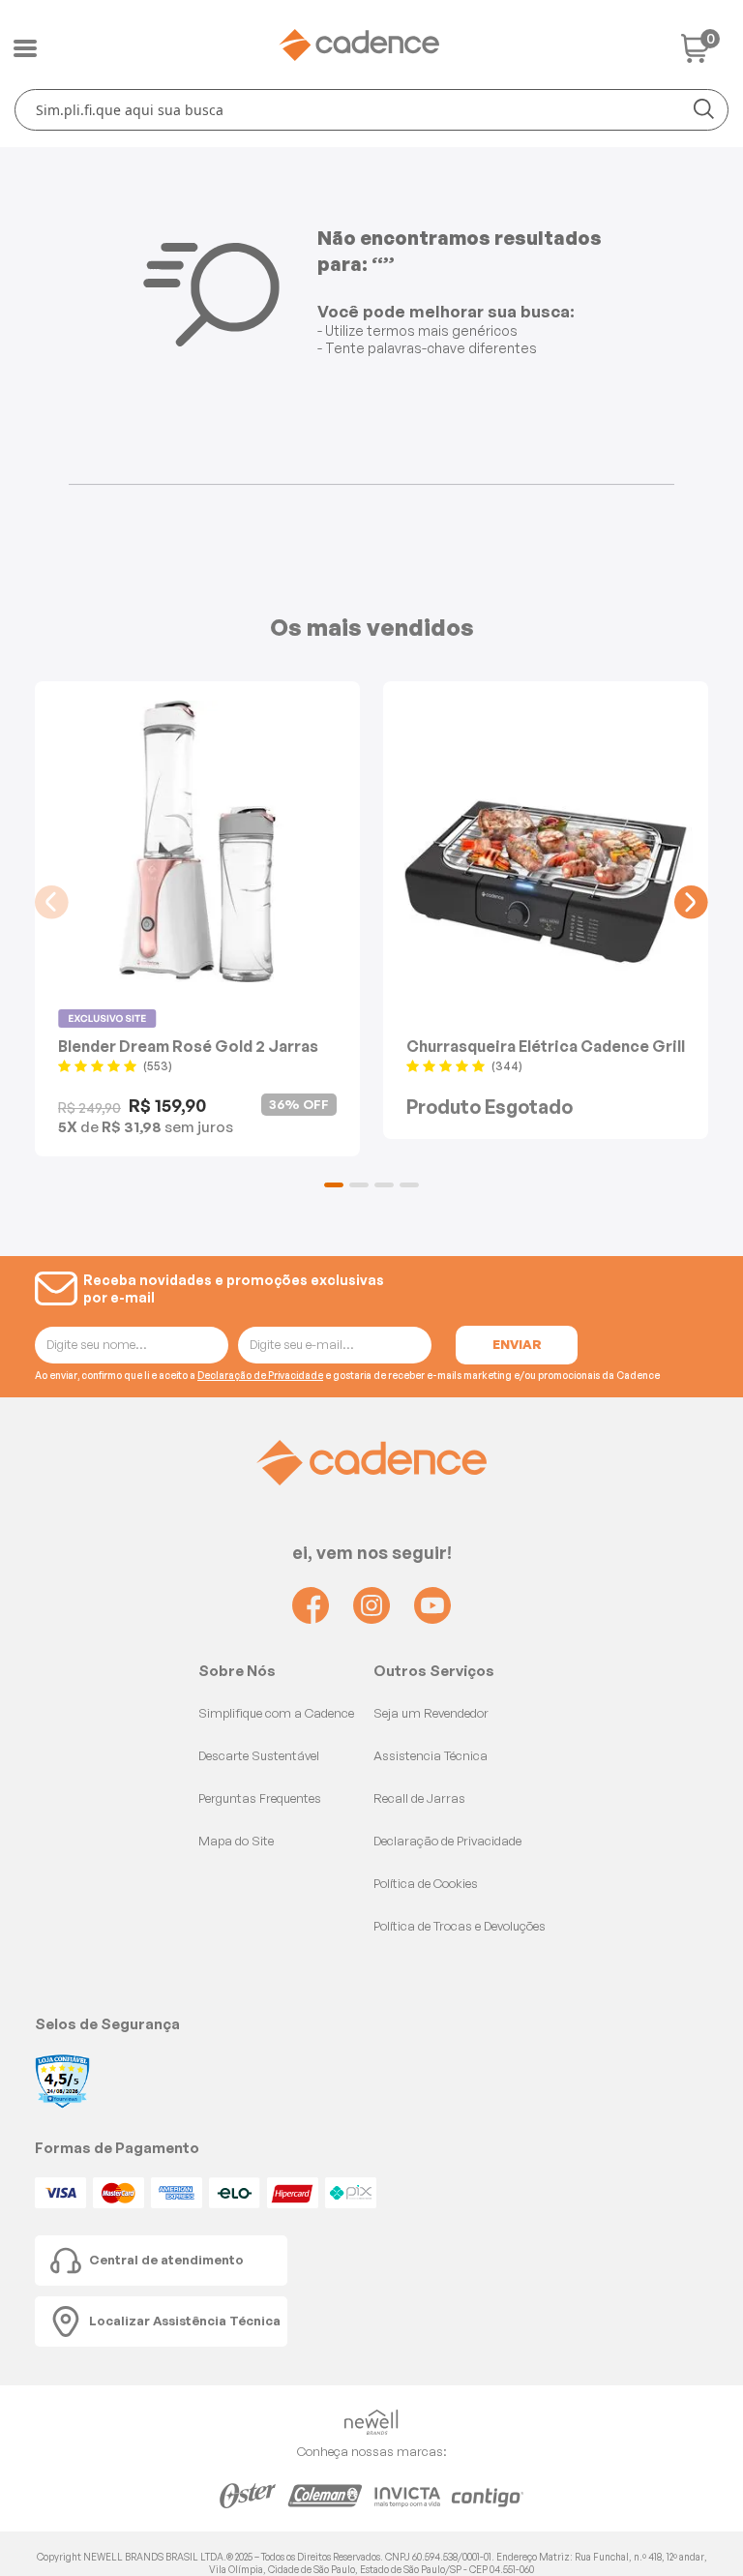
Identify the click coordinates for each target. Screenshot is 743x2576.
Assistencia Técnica (431, 1755)
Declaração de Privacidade (260, 1375)
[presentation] (52, 902)
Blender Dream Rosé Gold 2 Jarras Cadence (188, 1046)
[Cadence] (359, 45)
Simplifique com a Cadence (276, 1713)
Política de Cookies (426, 1883)
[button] (334, 1185)
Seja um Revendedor (431, 1713)
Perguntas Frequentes (260, 1798)
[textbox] (371, 110)
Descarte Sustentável (259, 1755)
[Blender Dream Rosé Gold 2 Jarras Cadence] (197, 841)
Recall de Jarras (419, 1798)
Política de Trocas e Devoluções (460, 1926)
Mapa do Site (236, 1841)
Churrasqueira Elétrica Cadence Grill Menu (546, 1046)
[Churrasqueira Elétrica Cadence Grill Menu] (546, 841)
